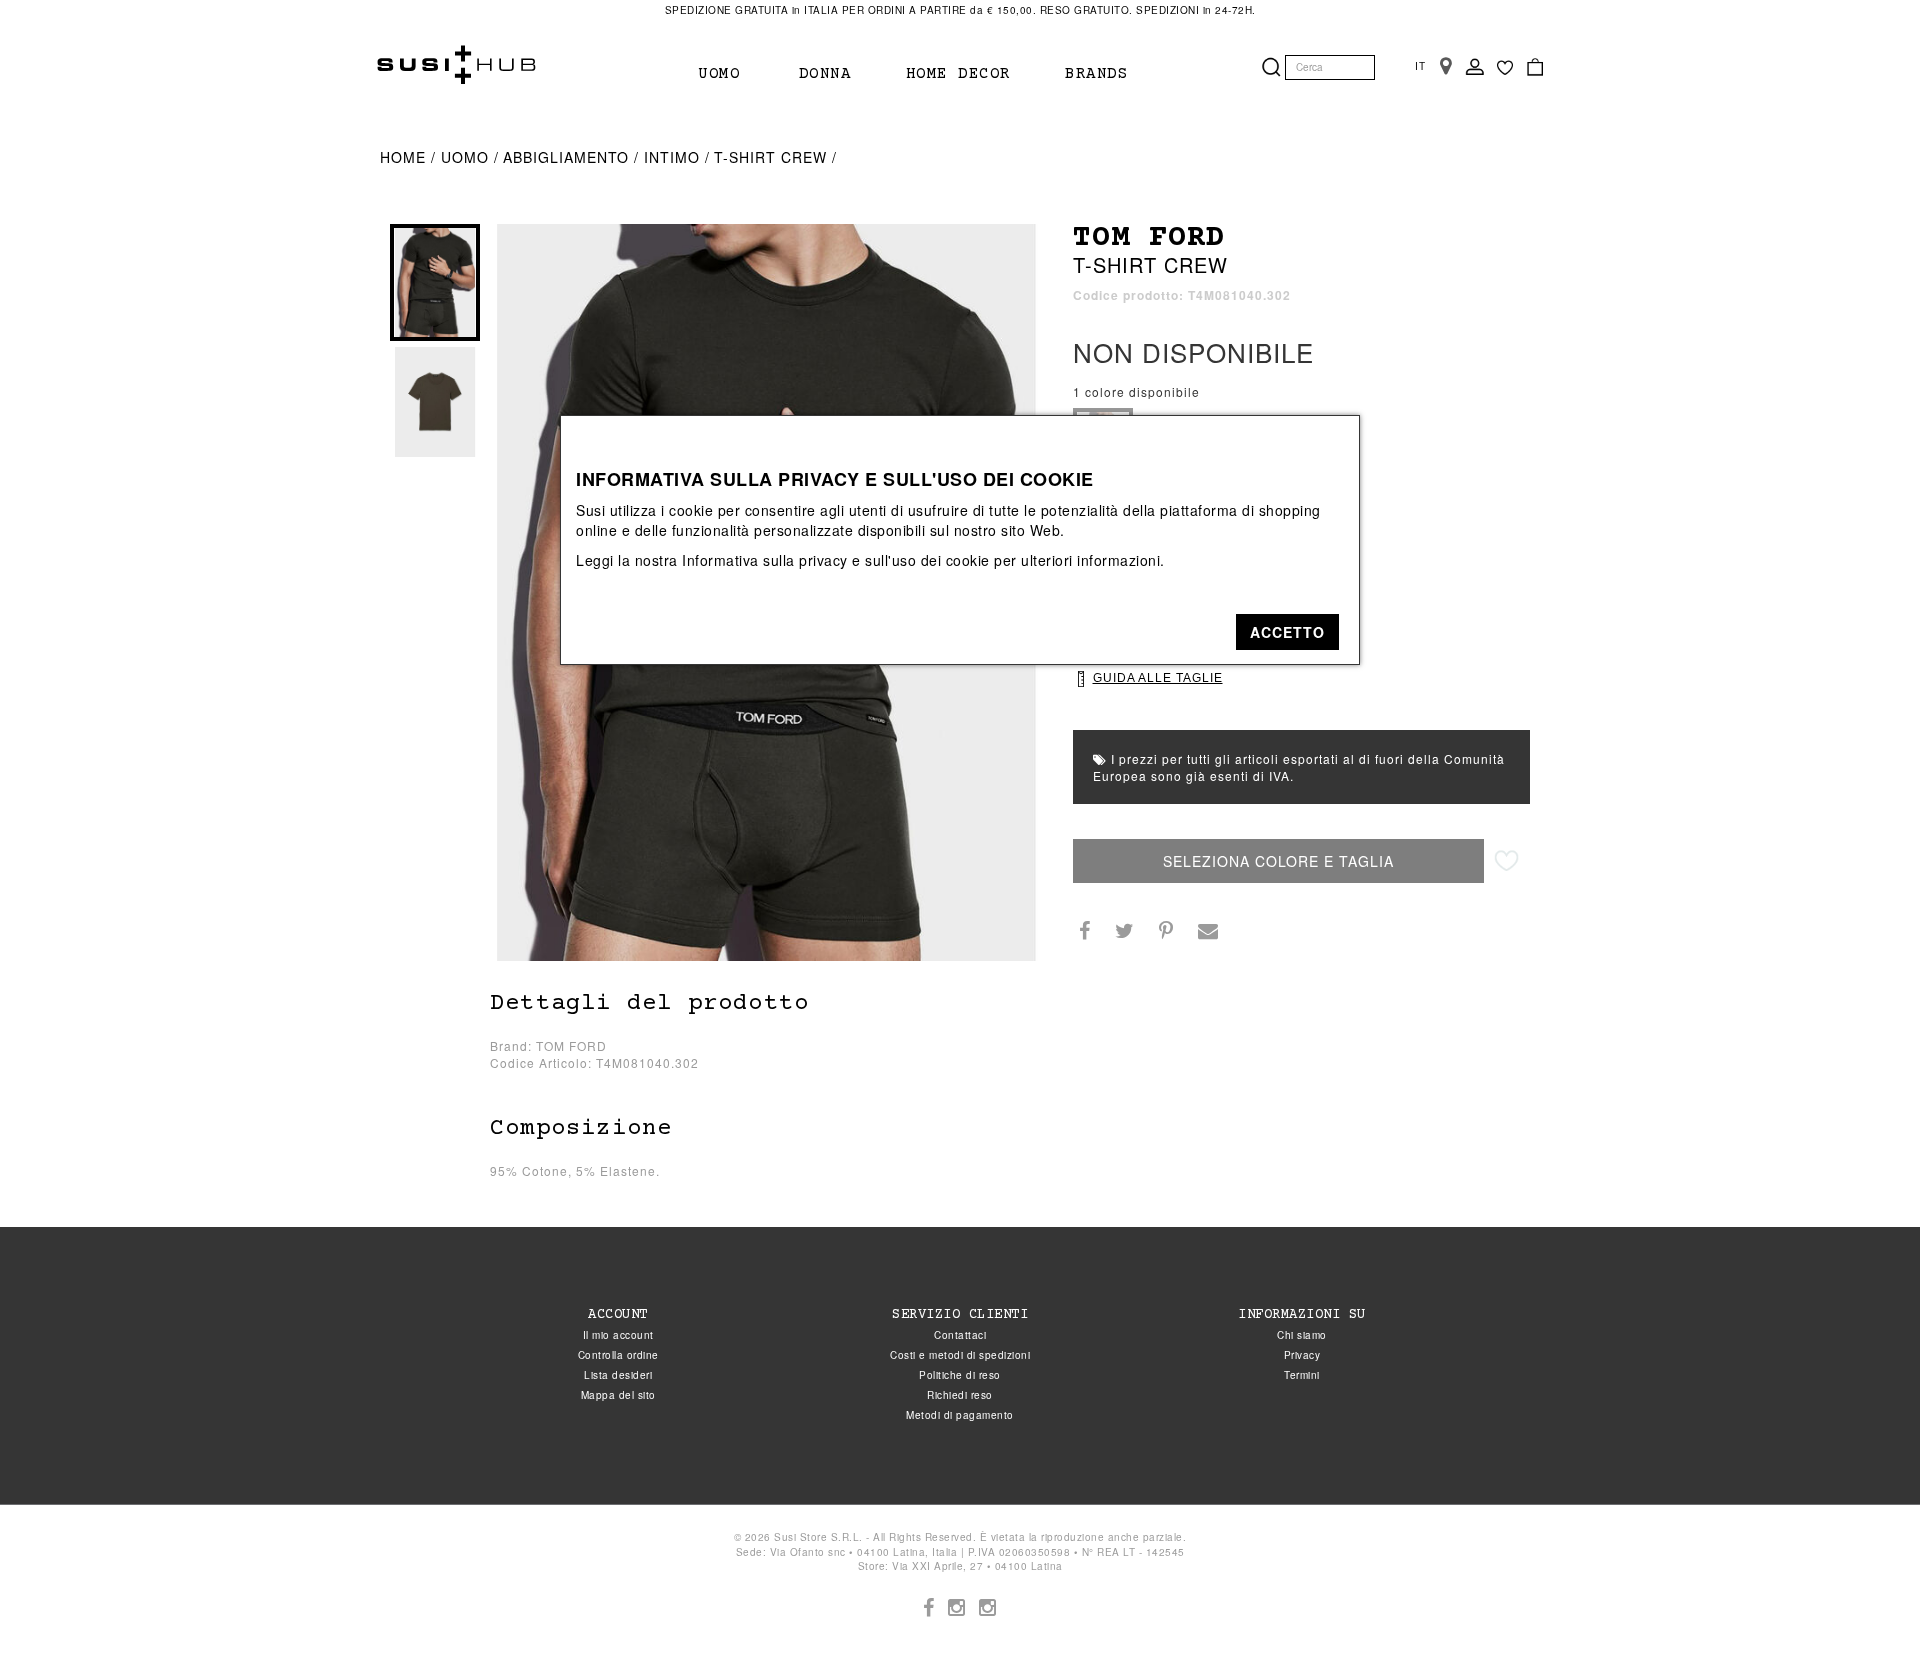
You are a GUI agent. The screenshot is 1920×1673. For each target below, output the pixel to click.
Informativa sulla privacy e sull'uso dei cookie (836, 560)
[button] (1287, 632)
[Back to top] (1864, 1617)
